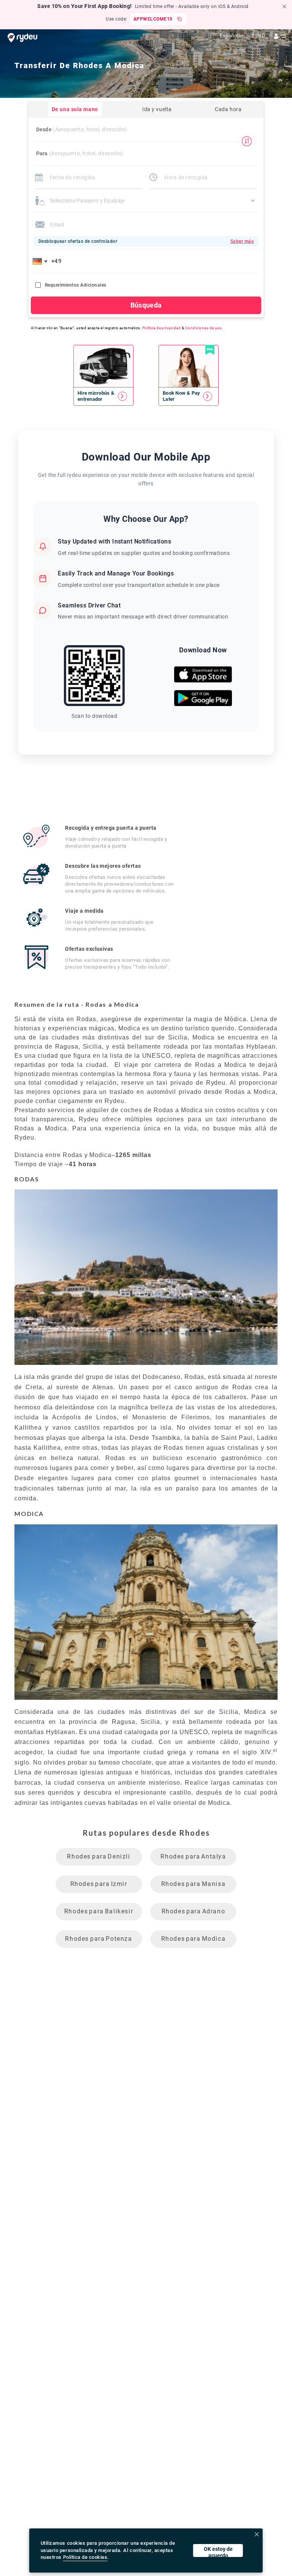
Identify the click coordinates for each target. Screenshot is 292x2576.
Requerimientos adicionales (75, 285)
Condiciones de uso (204, 328)
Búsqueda (146, 305)
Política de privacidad (162, 328)
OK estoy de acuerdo (218, 2551)
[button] (41, 261)
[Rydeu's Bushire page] (103, 396)
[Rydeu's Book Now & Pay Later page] (189, 396)
